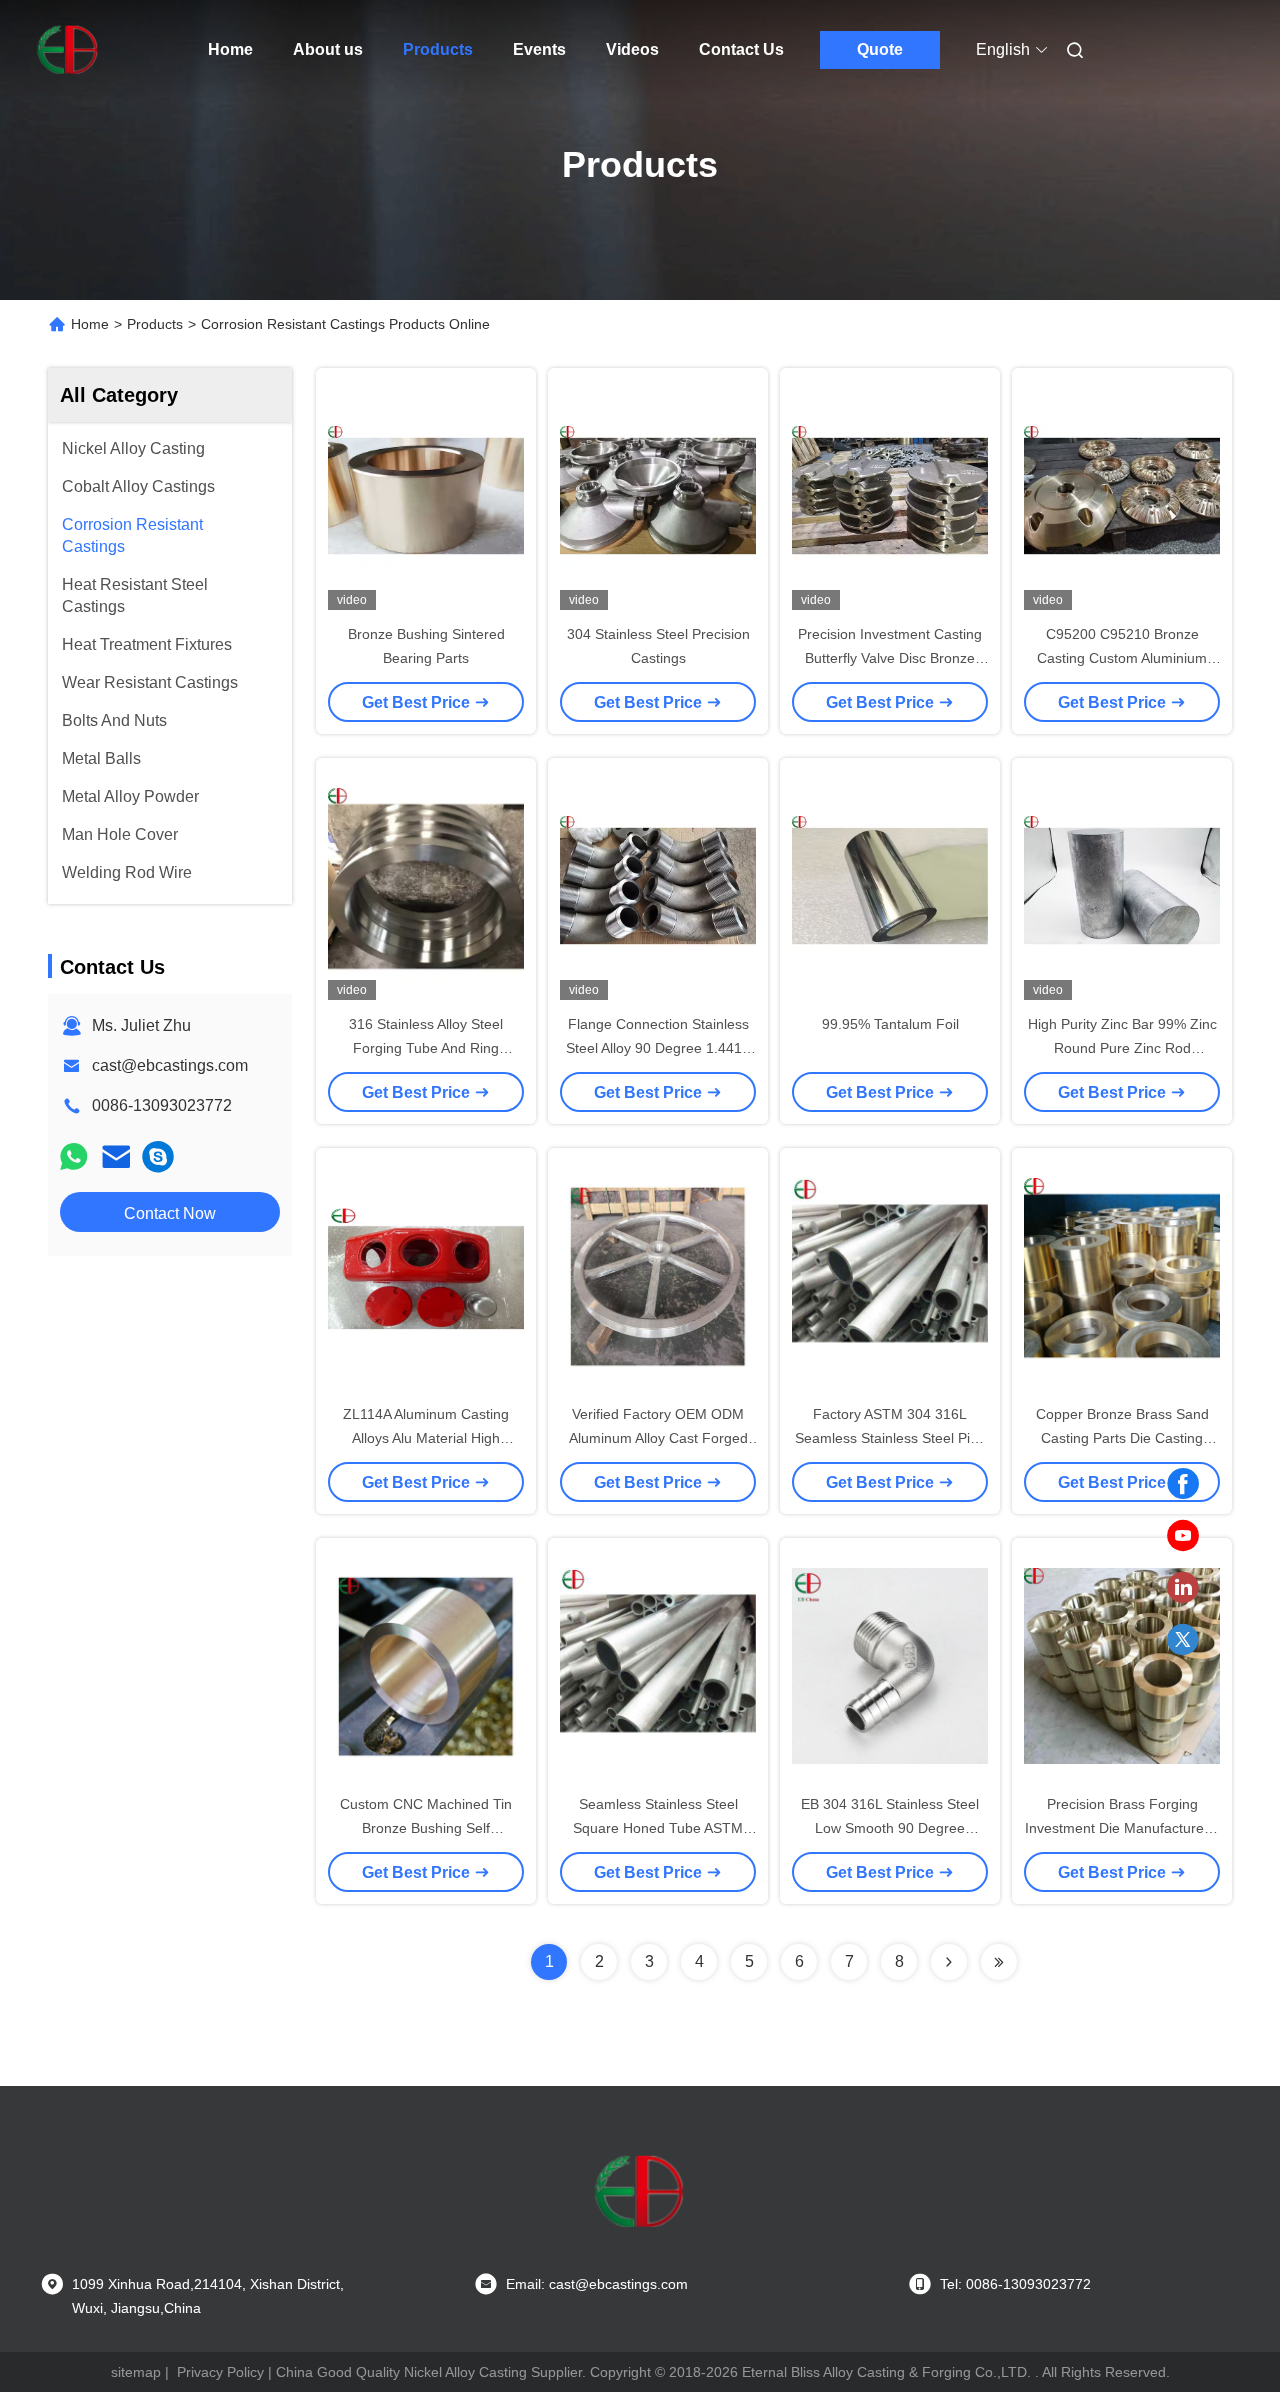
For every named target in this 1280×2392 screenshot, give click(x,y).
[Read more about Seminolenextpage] (949, 1962)
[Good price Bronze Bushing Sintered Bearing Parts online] (426, 495)
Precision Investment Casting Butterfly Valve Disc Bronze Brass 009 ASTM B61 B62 (890, 658)
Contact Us (741, 49)
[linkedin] (1183, 1588)
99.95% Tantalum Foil (890, 1024)
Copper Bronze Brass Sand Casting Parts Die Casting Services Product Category (1122, 1438)
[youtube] (1183, 1536)
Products (438, 49)
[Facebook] (1183, 1484)
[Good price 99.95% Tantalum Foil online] (890, 885)
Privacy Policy (220, 2372)
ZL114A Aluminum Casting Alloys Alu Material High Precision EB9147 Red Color (426, 1438)
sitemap (136, 2372)
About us (328, 49)
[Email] (116, 1156)
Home (230, 49)
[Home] (68, 50)
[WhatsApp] (74, 1156)
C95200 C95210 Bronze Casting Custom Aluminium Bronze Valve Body (1122, 658)
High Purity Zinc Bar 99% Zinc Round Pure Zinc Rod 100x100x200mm (1122, 1048)
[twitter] (1183, 1640)
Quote (880, 49)
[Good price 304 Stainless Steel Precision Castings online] (658, 495)
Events (539, 49)
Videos (632, 49)
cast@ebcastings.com (170, 1065)
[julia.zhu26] (158, 1156)
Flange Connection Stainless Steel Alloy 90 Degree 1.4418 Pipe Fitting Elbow (658, 1048)
